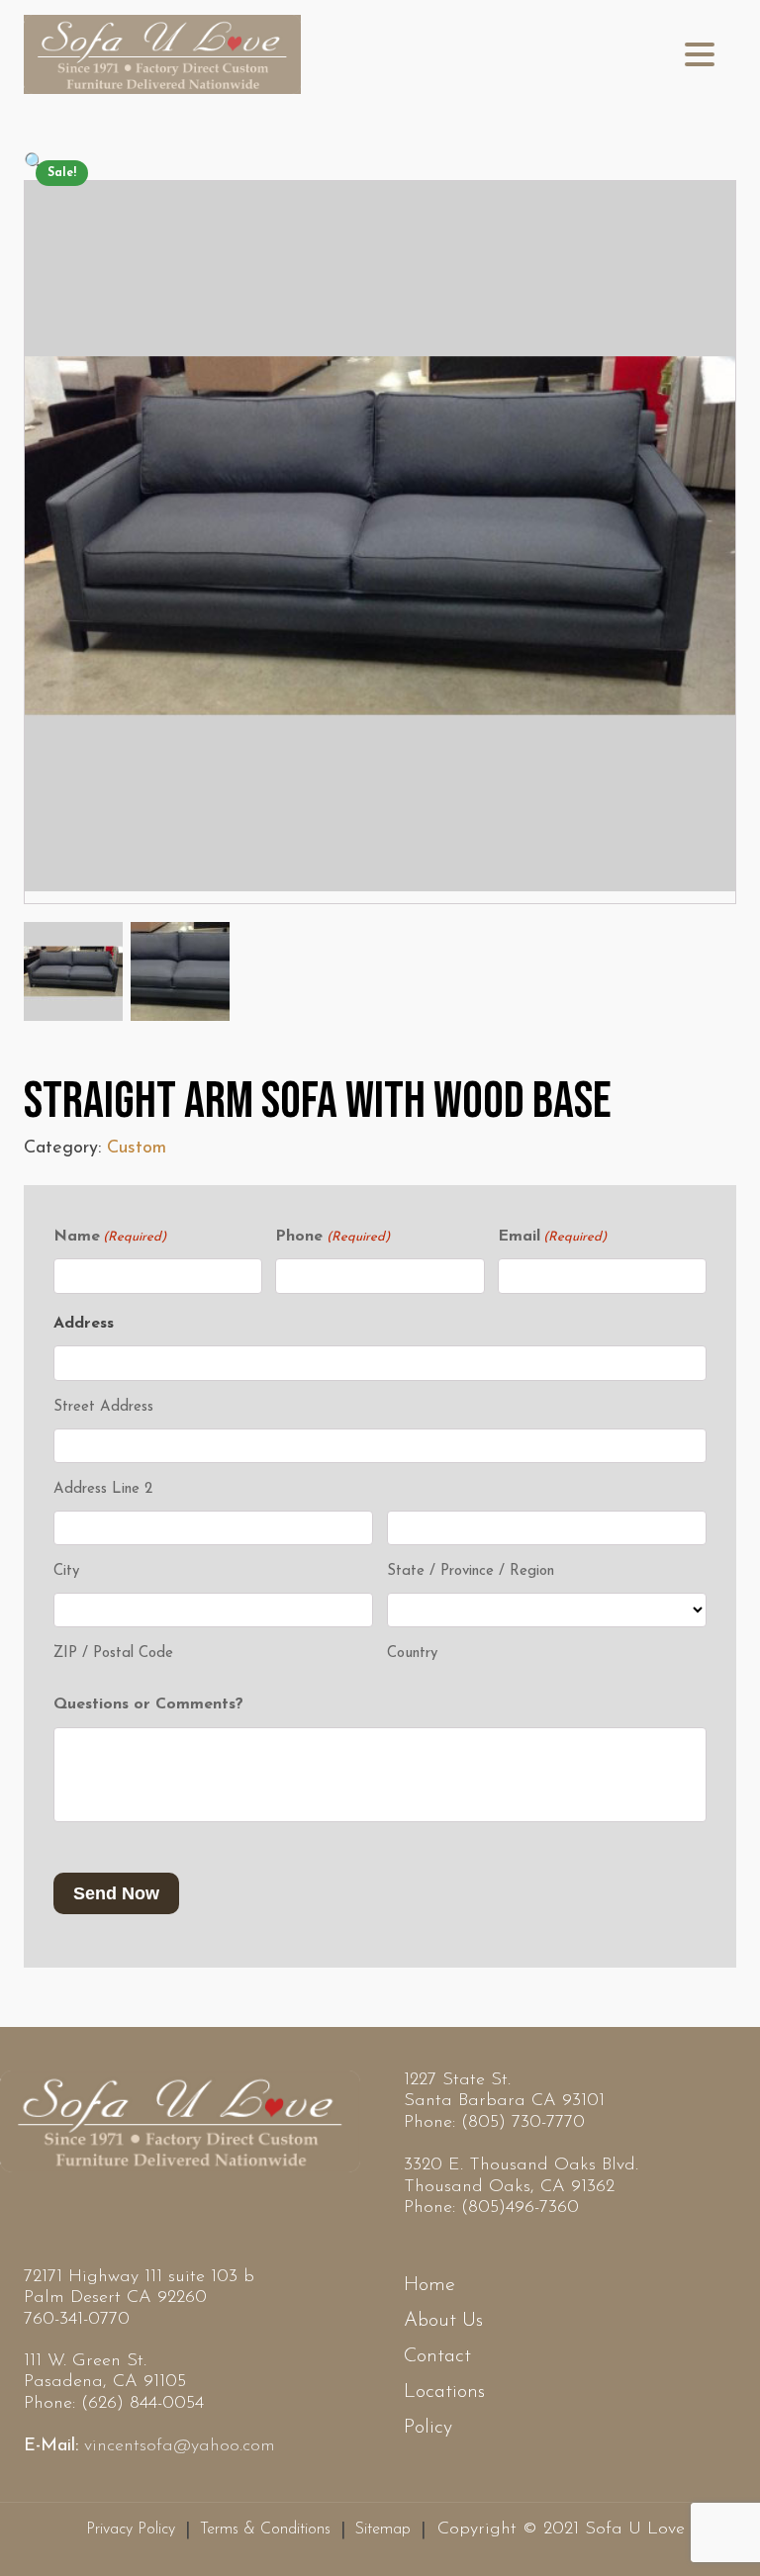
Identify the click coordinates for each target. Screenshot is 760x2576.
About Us (443, 2321)
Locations (444, 2392)
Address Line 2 (103, 1489)
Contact (437, 2356)
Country (412, 1654)
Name (110, 1237)
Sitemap (383, 2530)
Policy (428, 2428)
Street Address (103, 1407)
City (66, 1571)
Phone (332, 1237)
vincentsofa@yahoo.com (180, 2446)
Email (552, 1237)
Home (429, 2285)
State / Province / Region (471, 1571)
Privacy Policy (131, 2530)
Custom (137, 1149)
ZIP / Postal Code (113, 1654)
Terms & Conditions (265, 2530)
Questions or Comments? (148, 1704)
